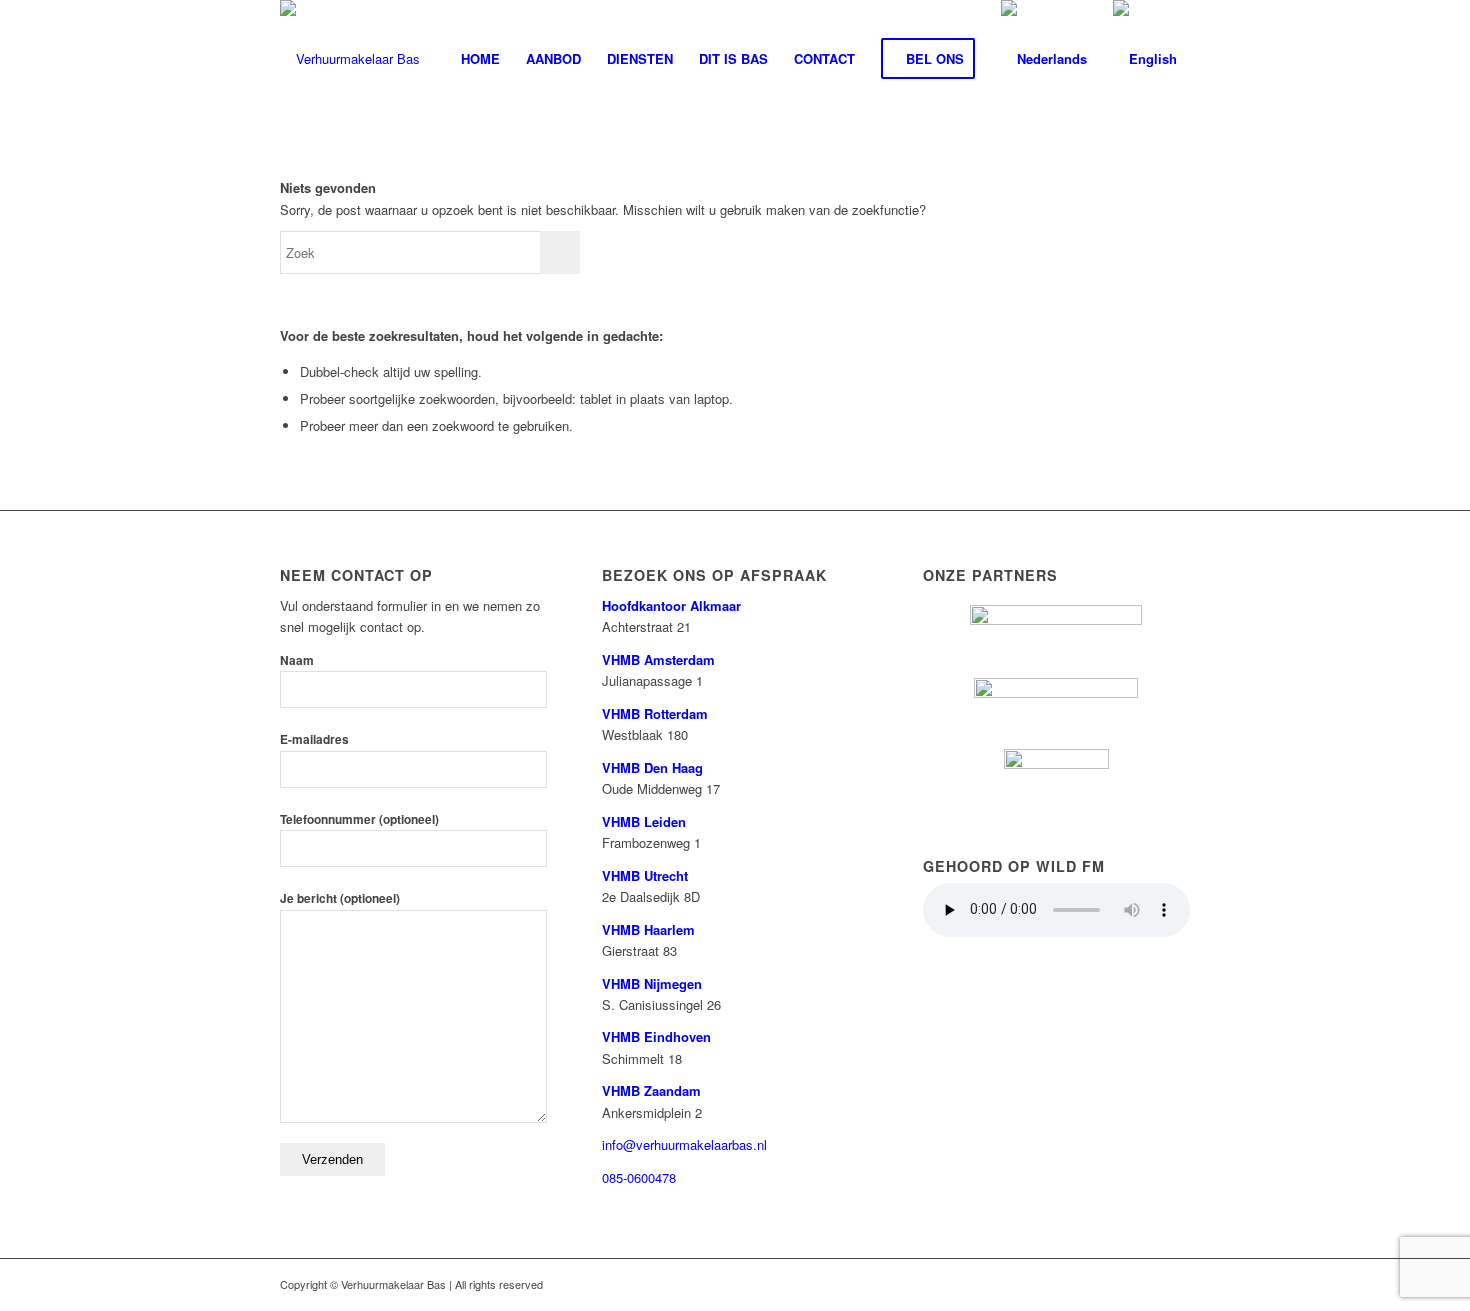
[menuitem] (480, 59)
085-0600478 (639, 1177)
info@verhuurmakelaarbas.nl (684, 1144)
